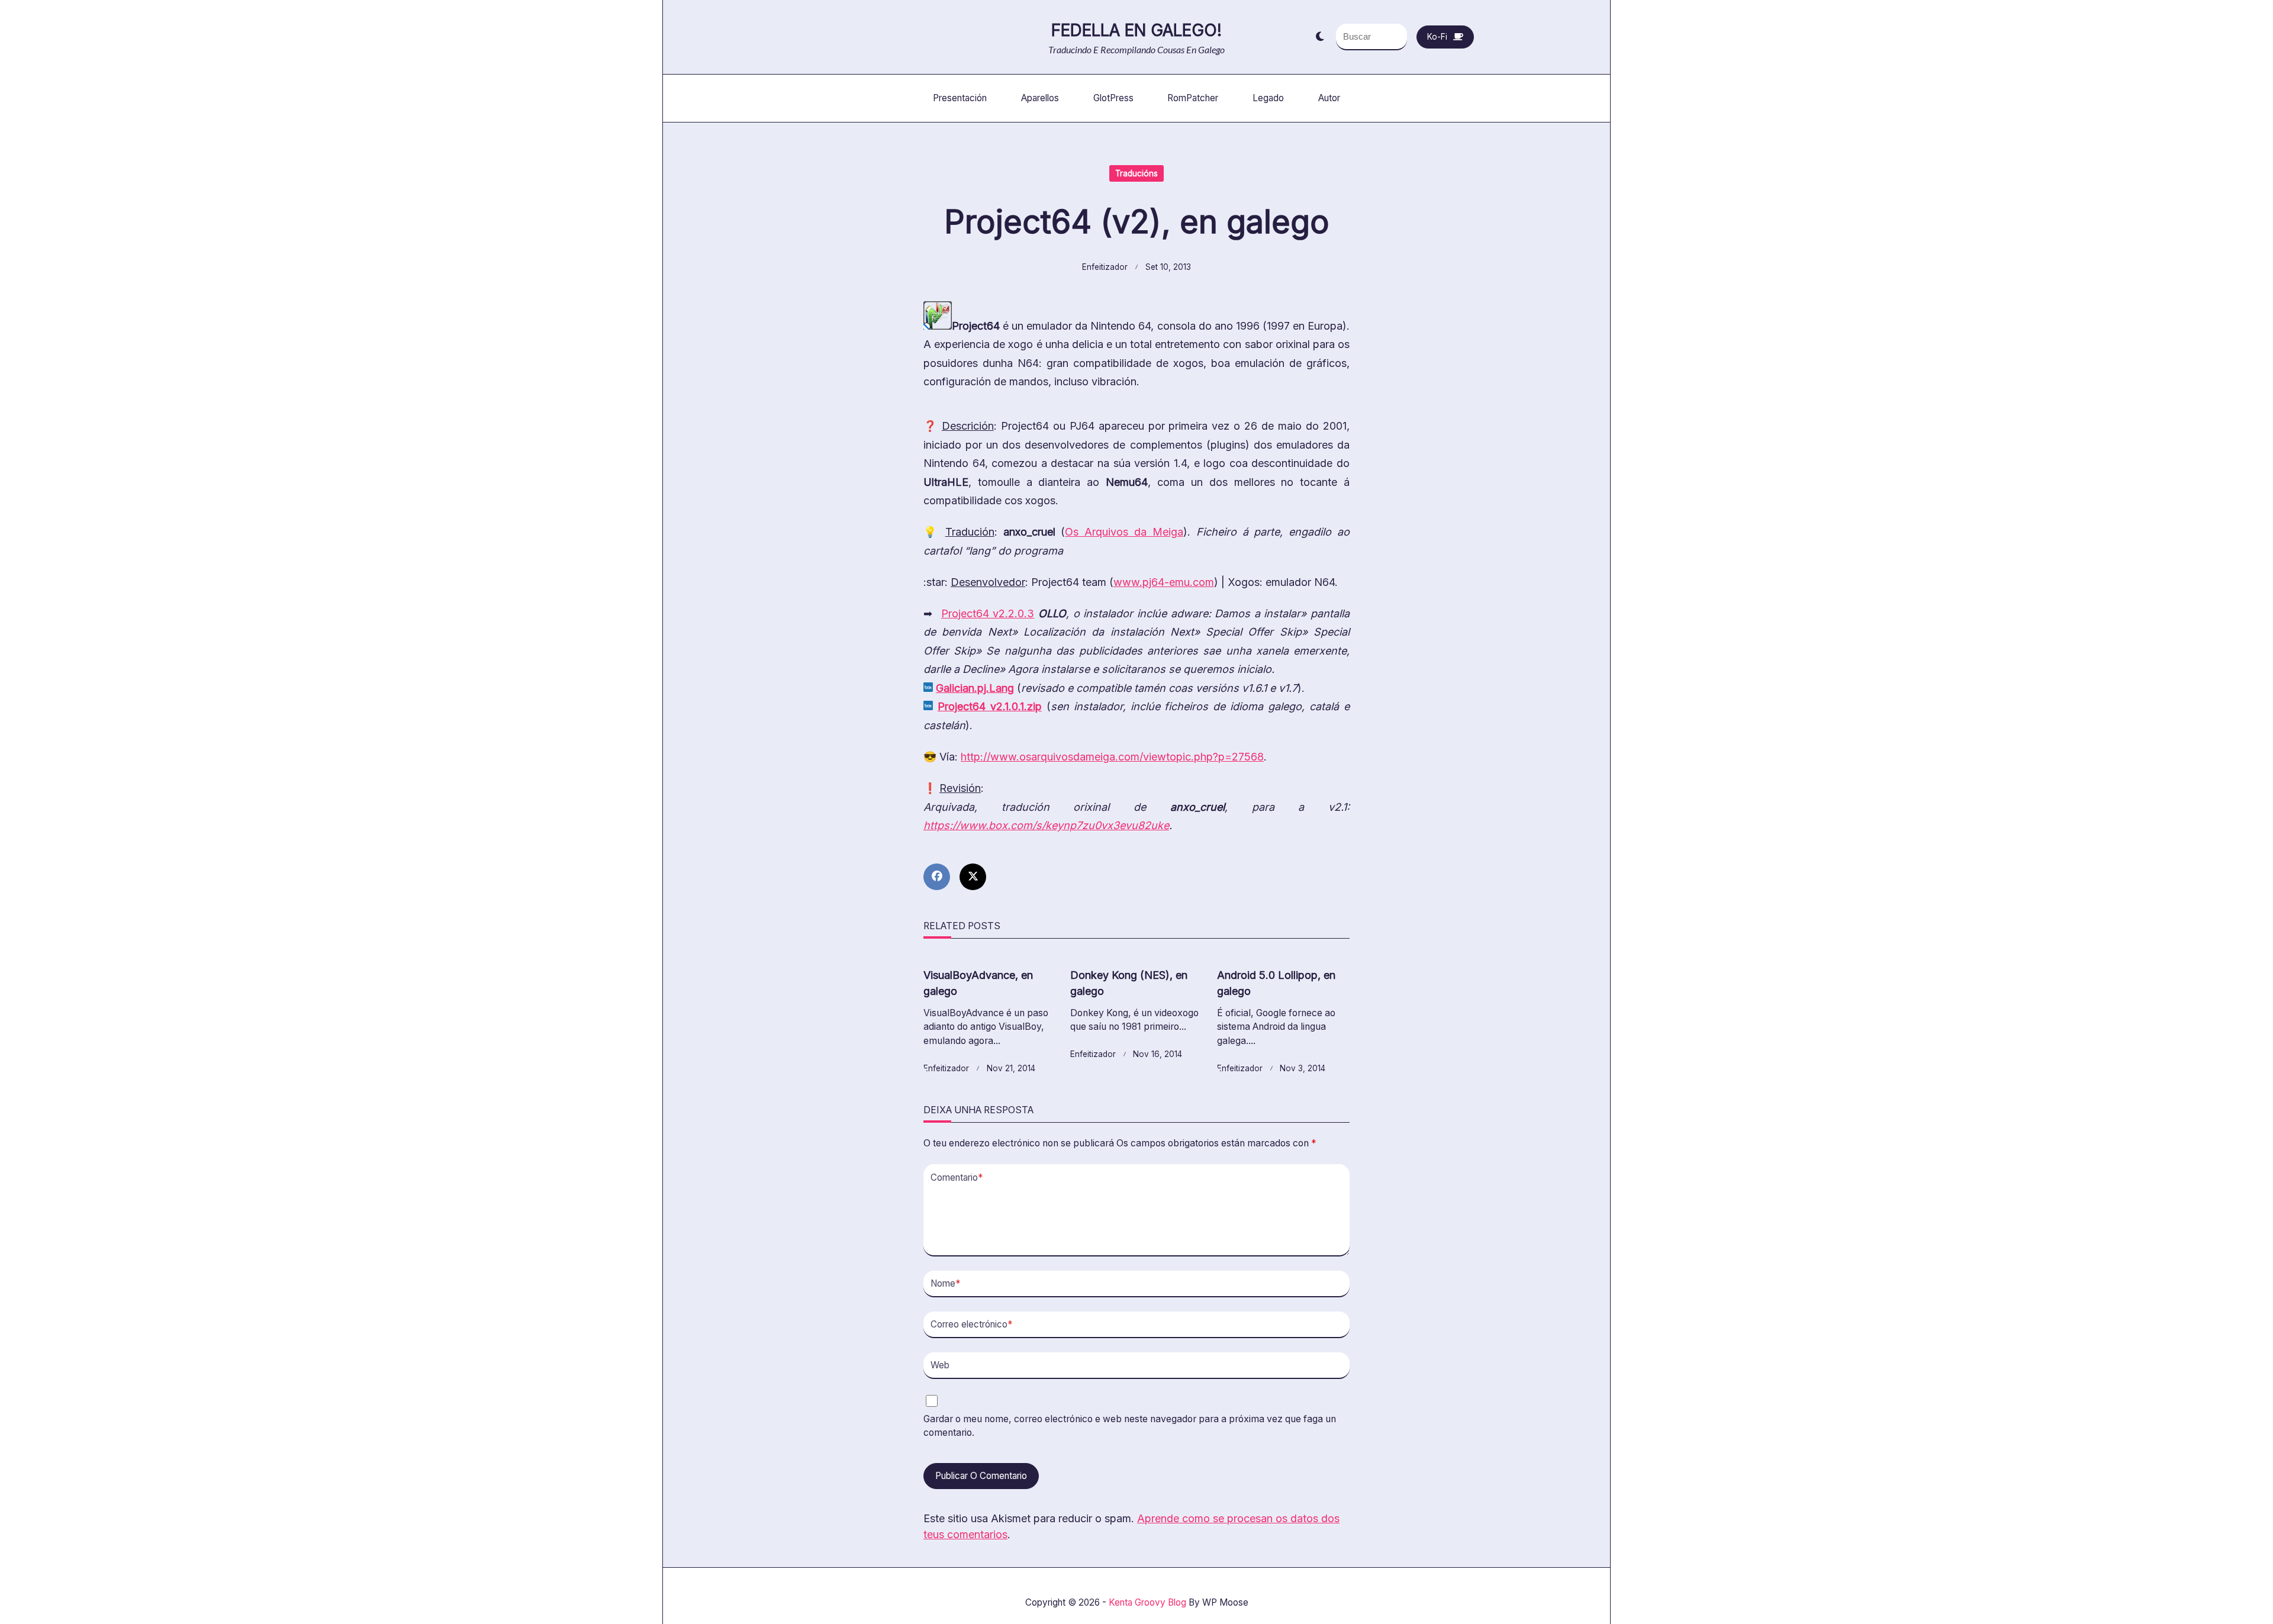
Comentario (957, 1177)
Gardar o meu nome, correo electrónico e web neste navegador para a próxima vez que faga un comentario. (1130, 1426)
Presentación (960, 98)
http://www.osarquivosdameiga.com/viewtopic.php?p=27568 (1112, 757)
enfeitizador (1105, 267)
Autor (1329, 98)
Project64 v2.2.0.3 (988, 613)
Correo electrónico (971, 1324)
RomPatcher (1193, 98)
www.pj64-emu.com (1164, 582)
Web (940, 1365)
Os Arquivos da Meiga (1124, 532)
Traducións (1136, 173)
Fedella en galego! (1136, 30)
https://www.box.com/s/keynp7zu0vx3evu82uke (1046, 825)
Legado (1268, 98)
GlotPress (1113, 98)
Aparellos (1040, 98)
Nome (945, 1283)
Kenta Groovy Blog (1147, 1602)
